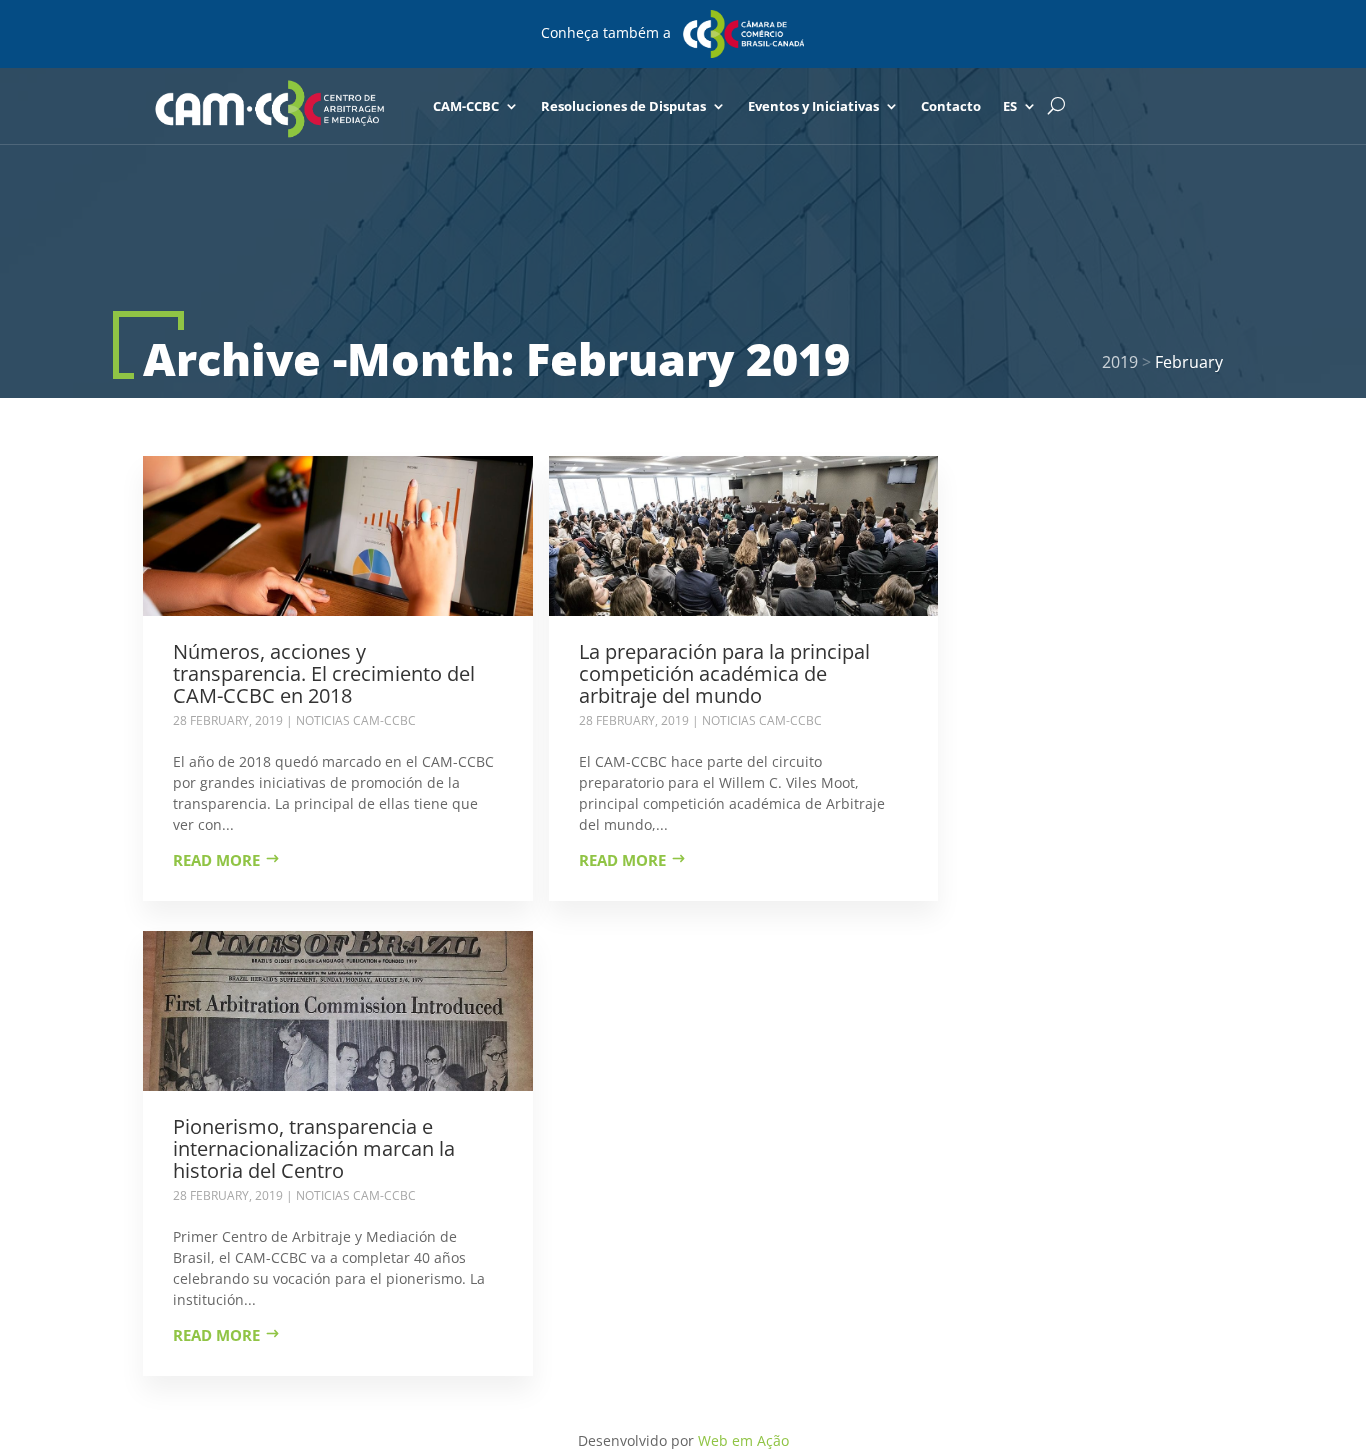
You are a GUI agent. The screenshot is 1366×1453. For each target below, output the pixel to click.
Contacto (951, 106)
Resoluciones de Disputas (623, 106)
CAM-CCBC (466, 106)
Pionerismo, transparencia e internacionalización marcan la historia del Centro (314, 1148)
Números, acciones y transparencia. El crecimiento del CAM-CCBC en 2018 (324, 673)
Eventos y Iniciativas (813, 106)
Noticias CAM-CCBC (356, 720)
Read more (216, 860)
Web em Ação (743, 1440)
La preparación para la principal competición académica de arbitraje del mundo (724, 673)
